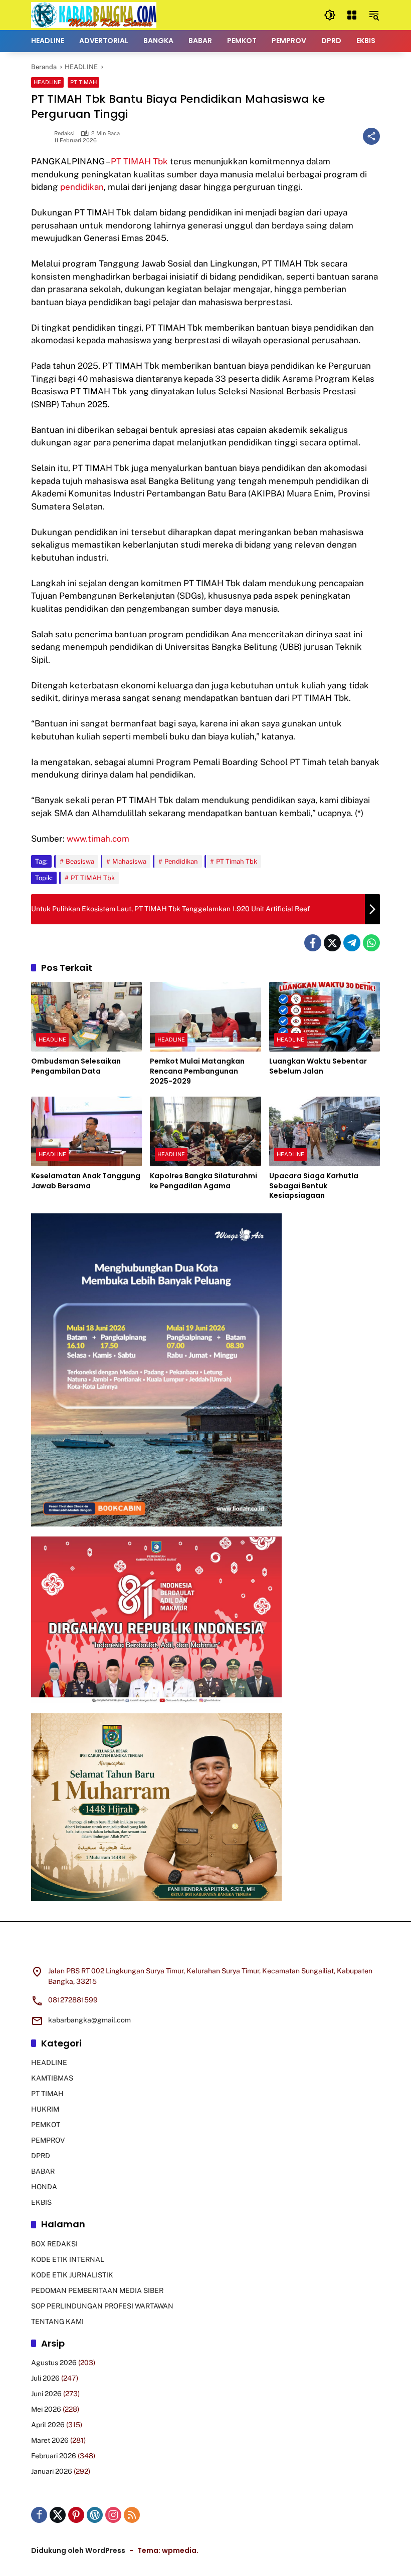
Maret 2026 (50, 2440)
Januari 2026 (52, 2471)
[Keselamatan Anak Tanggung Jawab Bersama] (86, 1131)
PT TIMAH (83, 82)
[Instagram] (113, 2515)
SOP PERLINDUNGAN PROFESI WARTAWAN (102, 2306)
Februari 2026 (54, 2456)
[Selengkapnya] (205, 1950)
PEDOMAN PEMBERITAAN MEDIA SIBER (97, 2290)
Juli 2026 (45, 2378)
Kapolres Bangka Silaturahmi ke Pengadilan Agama (203, 1181)
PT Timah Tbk (237, 861)
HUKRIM (45, 2109)
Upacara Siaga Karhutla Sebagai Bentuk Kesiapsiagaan (314, 1186)
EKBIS (41, 2202)
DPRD (41, 2156)
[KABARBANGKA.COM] (94, 15)
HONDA (44, 2187)
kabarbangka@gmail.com (89, 2020)
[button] (330, 15)
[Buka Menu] (352, 15)
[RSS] (132, 2515)
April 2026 (48, 2425)
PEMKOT (46, 2125)
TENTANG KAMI (57, 2322)
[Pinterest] (76, 2515)
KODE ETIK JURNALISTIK (72, 2275)
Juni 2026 (46, 2394)
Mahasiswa (129, 861)
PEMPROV (48, 2140)
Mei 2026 (46, 2409)
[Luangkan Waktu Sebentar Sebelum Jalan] (325, 1017)
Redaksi (64, 134)
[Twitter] (332, 943)
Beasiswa (80, 861)
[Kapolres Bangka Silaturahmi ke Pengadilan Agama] (205, 1131)
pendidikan (82, 187)
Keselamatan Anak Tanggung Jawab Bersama (86, 1181)
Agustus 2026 (54, 2363)
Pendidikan (181, 861)
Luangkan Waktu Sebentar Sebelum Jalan (318, 1066)
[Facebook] (313, 943)
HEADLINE (47, 82)
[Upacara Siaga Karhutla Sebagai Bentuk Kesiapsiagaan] (325, 1131)
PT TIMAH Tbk (139, 161)
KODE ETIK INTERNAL (68, 2259)
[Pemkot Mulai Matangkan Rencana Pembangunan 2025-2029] (205, 1017)
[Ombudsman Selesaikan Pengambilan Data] (86, 1017)
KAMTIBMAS (52, 2078)
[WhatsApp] (371, 943)
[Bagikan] (371, 136)
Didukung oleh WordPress (78, 2550)
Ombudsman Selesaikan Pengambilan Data (76, 1066)
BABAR (43, 2171)
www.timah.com (98, 839)
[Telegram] (352, 943)
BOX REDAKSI (54, 2244)
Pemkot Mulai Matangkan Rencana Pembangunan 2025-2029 (197, 1071)
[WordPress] (95, 2515)
